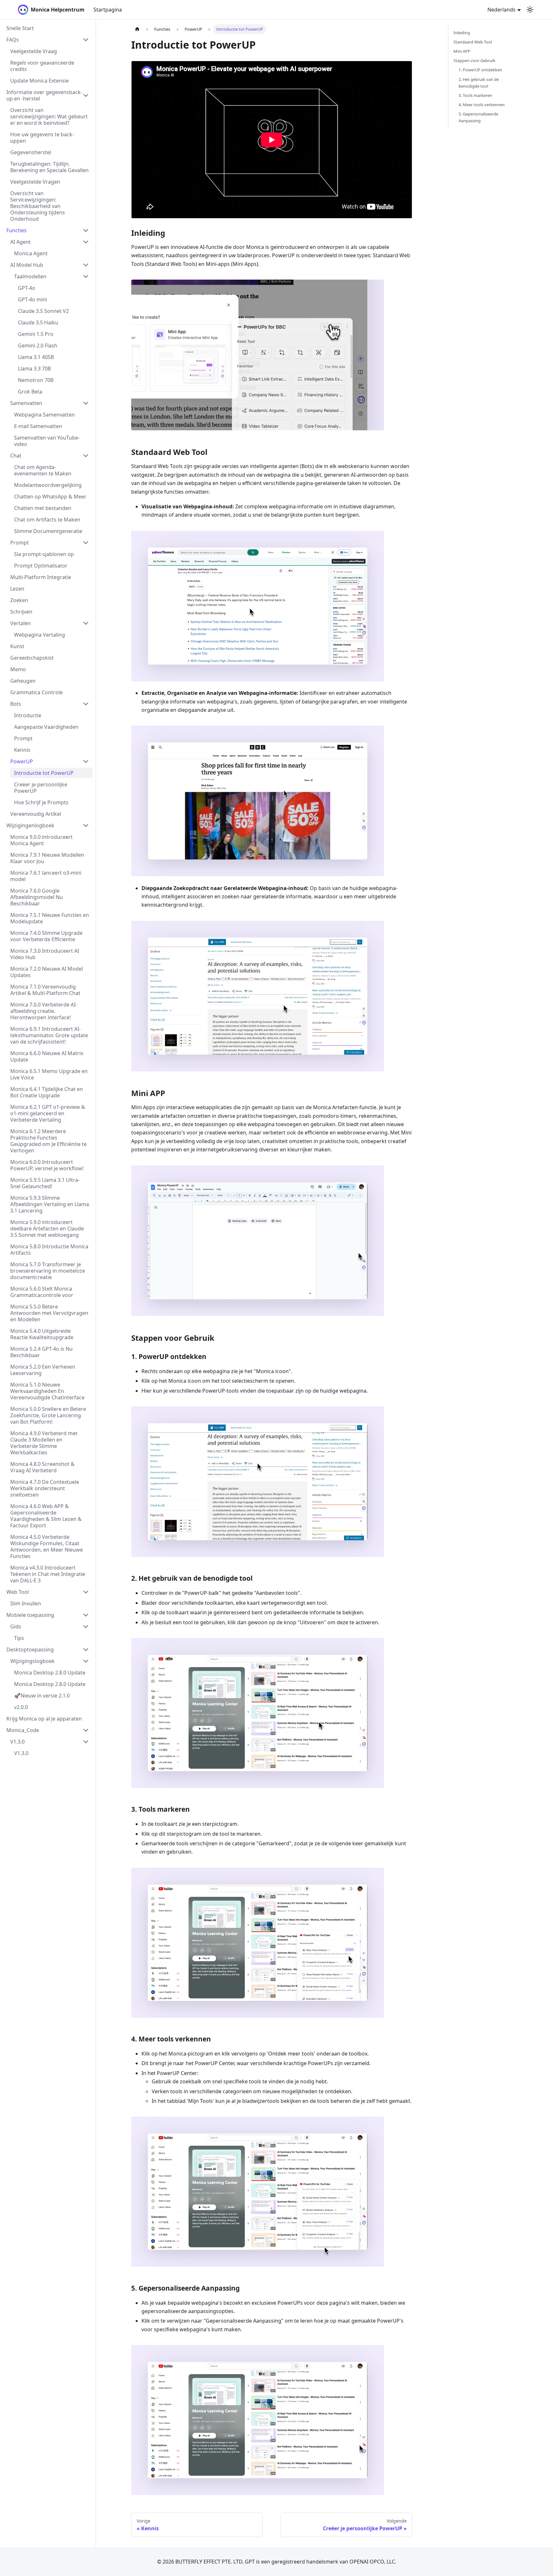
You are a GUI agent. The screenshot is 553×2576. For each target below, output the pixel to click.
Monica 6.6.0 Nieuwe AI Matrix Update (47, 1056)
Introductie (28, 715)
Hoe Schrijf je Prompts (41, 802)
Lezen (17, 589)
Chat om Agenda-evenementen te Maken (43, 470)
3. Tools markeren (475, 95)
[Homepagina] (137, 29)
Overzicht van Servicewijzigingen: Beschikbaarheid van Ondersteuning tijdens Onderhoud (38, 206)
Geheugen (23, 681)
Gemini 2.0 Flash (38, 346)
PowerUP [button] (22, 761)
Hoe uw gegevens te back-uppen (42, 138)
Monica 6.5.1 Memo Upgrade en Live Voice (49, 1074)
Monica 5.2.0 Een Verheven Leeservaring (43, 1370)
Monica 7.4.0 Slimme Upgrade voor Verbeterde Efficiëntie (46, 936)
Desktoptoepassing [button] (30, 1650)
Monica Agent (31, 253)
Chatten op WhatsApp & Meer (50, 497)
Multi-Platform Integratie (41, 577)
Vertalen (20, 623)
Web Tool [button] (18, 1592)
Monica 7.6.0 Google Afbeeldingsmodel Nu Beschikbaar (36, 897)
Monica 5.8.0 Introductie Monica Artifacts (49, 1250)
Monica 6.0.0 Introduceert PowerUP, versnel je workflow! (47, 1165)
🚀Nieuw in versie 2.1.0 (42, 1696)
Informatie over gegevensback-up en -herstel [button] (44, 95)
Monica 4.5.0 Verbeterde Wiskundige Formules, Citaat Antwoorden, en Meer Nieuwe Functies (47, 1546)
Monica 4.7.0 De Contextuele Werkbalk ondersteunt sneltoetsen (45, 1488)
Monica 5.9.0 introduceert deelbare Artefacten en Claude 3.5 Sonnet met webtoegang (47, 1228)
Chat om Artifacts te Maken (47, 520)
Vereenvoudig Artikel (36, 814)
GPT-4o (27, 288)
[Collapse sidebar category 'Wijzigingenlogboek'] (86, 825)
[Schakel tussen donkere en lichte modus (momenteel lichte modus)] (530, 10)
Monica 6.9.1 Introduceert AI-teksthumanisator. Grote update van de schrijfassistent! (49, 1035)
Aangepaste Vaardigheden (46, 727)
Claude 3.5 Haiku (38, 322)
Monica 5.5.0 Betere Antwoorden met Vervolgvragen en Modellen (49, 1313)
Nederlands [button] (501, 10)
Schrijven (21, 612)
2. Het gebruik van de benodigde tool (479, 83)
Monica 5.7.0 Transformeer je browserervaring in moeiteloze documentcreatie (48, 1271)
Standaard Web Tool (473, 42)
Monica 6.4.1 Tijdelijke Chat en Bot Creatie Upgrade (47, 1092)
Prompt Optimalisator (41, 566)
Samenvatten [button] (26, 403)
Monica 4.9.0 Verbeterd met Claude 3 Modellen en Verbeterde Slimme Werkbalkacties (44, 1443)
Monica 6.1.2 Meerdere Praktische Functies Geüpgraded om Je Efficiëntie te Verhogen (48, 1141)
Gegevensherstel (31, 152)
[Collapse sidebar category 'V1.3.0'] (86, 1742)
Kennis (22, 750)
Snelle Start (20, 28)
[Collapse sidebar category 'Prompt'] (86, 543)
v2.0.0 (21, 1707)
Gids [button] (16, 1626)
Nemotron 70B (36, 380)
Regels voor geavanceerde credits (42, 66)
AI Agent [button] (20, 242)
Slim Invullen (26, 1603)
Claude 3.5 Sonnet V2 (43, 311)
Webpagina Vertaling (40, 635)
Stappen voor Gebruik (474, 60)
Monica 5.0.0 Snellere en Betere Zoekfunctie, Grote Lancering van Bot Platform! (48, 1415)
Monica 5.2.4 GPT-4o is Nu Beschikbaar (41, 1352)
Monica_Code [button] (23, 1730)
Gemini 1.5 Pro (36, 334)
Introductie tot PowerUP (44, 773)
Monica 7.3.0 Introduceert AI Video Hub (45, 954)
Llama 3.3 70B (34, 369)
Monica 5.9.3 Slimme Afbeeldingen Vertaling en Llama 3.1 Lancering (50, 1204)
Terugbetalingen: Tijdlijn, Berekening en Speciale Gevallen (49, 167)
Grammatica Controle (36, 692)
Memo (18, 669)
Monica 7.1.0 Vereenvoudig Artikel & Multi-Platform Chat (45, 990)
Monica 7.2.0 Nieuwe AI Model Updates (47, 972)
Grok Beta (30, 392)
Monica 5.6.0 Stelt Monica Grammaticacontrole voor (42, 1292)
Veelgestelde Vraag (34, 51)
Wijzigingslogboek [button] (32, 1661)
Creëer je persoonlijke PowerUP (41, 788)
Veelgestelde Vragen (35, 182)
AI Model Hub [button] (27, 265)
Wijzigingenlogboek (30, 825)
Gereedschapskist (32, 658)
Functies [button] (16, 230)
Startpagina (108, 10)
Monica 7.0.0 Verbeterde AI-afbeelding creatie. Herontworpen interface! (44, 1011)
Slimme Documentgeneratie (48, 531)
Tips (19, 1638)
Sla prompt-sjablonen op (44, 554)
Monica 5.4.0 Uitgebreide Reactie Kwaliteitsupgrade (42, 1334)
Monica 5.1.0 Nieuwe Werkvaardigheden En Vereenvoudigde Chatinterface (47, 1391)
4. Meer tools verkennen (482, 105)
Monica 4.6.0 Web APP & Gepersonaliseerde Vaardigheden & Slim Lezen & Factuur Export (46, 1516)
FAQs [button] (13, 40)
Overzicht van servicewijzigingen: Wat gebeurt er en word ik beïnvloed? (49, 116)
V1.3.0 (17, 1742)
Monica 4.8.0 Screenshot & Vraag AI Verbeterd (42, 1467)
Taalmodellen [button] (30, 276)
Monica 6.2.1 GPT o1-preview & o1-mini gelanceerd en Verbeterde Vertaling (48, 1113)
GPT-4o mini (32, 299)
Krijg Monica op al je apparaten (44, 1719)
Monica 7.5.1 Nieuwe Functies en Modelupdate (50, 918)
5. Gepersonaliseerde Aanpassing (478, 117)
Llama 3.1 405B (36, 357)
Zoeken (19, 600)
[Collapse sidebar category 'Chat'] (86, 456)
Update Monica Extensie (40, 81)
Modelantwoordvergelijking (48, 485)
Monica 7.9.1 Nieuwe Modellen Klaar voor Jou (47, 858)
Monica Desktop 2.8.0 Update (50, 1673)
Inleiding (462, 33)
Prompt (20, 543)
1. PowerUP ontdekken (480, 70)
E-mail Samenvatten (38, 426)
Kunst (17, 646)
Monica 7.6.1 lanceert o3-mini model (46, 876)
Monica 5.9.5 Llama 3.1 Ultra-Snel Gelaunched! (45, 1183)
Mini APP (462, 51)
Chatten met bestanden (43, 508)
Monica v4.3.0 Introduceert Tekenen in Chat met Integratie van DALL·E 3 (48, 1574)
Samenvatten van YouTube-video (47, 441)
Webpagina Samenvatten (44, 415)
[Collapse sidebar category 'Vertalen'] (86, 623)
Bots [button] (16, 704)
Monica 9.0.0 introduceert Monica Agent (41, 840)
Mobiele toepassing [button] (30, 1615)
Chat (16, 456)
